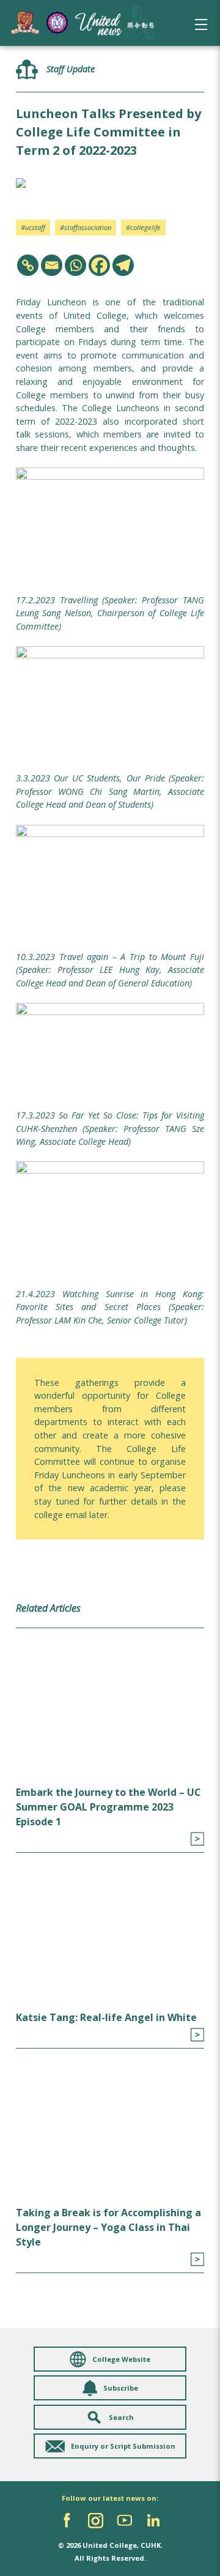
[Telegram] (123, 265)
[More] (197, 1839)
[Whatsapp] (75, 265)
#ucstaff (33, 227)
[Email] (52, 265)
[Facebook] (99, 265)
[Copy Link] (28, 265)
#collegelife (143, 227)
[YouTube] (124, 2521)
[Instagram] (96, 2521)
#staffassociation (86, 227)
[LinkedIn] (153, 2521)
